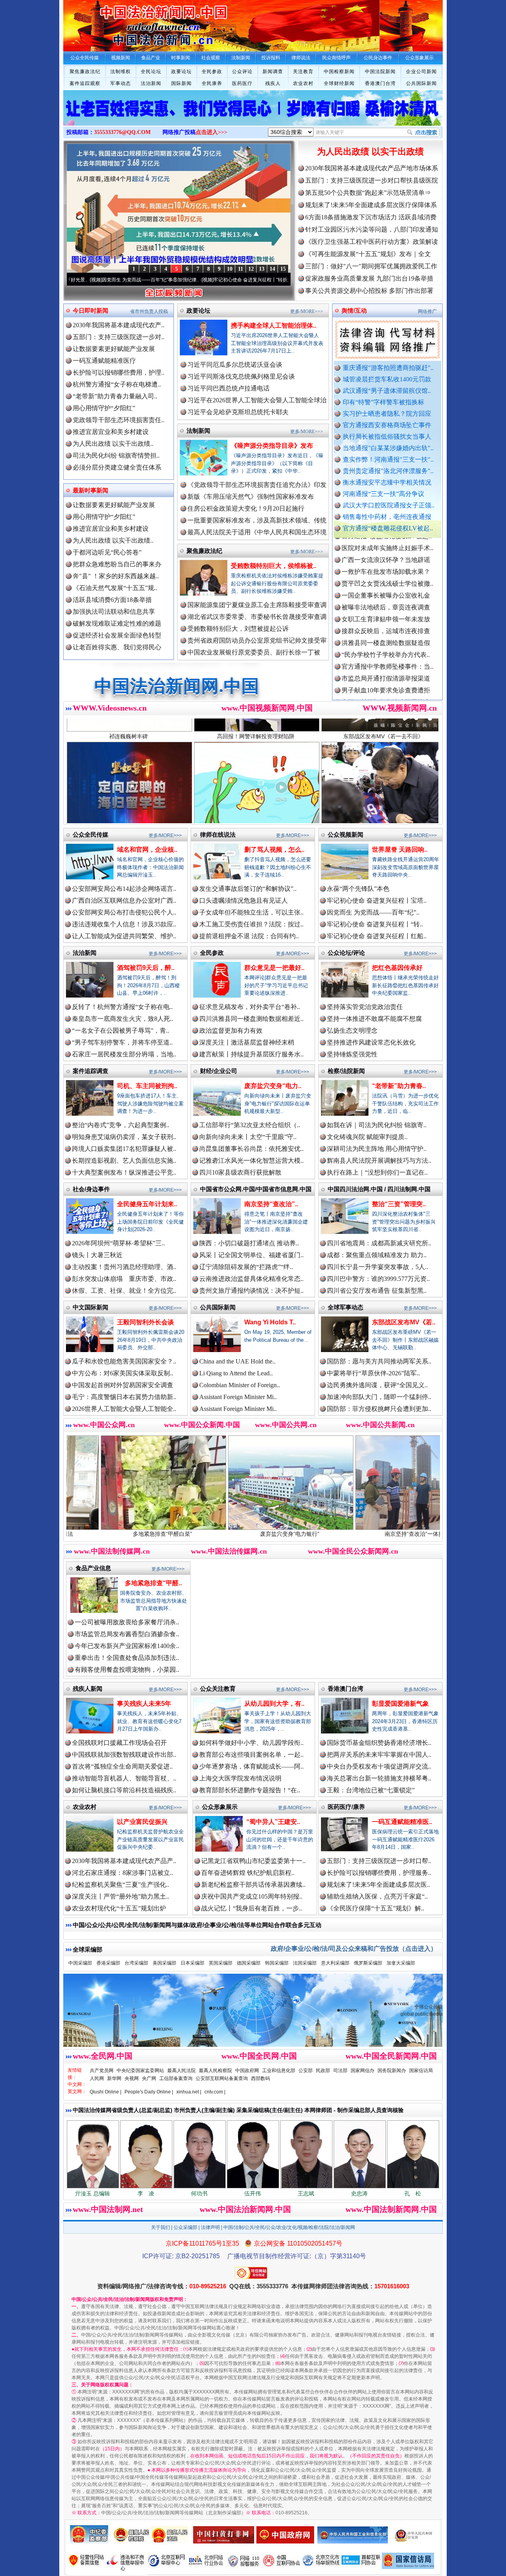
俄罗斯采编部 (368, 1963)
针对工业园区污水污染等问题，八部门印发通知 (372, 229)
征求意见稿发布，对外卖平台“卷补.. (250, 1007)
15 (283, 269)
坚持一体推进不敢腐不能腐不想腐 (374, 1019)
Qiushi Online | (106, 2092)
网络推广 (427, 311)
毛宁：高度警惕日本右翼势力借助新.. (124, 1397)
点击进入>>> (211, 132)
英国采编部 (221, 1963)
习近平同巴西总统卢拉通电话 (228, 388)
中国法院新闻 (380, 72)
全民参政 (212, 72)
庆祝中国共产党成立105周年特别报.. (252, 1896)
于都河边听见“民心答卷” (107, 552)
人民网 (97, 2078)
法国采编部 (305, 1963)
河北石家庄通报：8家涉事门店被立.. (123, 1873)
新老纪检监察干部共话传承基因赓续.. (253, 1885)
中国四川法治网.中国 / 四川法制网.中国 (379, 1189)
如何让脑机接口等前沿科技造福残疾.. (124, 1790)
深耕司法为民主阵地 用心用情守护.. (377, 1149)
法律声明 (210, 2227)
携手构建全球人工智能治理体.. (274, 325)
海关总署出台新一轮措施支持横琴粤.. (379, 1778)
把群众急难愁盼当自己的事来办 (117, 564)
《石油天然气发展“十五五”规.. (115, 588)
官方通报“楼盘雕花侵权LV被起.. (388, 528)
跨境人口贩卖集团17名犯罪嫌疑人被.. (124, 1149)
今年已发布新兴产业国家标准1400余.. (127, 1646)
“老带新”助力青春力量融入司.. (115, 396)
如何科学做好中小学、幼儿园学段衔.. (251, 1743)
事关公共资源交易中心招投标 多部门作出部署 (369, 291)
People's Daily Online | (149, 2092)
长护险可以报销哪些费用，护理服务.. (379, 1873)
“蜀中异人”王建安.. (273, 1822)
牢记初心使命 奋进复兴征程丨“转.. (375, 924)
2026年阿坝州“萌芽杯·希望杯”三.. (118, 1243)
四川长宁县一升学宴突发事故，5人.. (378, 1267)
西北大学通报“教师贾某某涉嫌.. (386, 647)
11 (241, 269)
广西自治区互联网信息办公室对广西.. (124, 900)
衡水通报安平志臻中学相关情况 (387, 482)
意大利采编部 (335, 1963)
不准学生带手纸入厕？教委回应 (386, 670)
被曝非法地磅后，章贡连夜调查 (386, 540)
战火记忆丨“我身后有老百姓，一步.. (252, 1908)
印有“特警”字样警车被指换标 (383, 402)
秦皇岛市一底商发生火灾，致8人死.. (123, 1019)
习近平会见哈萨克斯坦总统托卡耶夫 (238, 412)
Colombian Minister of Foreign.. (240, 1385)
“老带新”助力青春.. (399, 1086)
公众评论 (242, 72)
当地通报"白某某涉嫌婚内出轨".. (388, 448)
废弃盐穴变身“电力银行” (158, 1534)
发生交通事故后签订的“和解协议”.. (248, 889)
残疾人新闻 (88, 1689)
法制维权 (121, 72)
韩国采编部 (277, 1963)
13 (262, 269)
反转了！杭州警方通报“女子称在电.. (122, 1007)
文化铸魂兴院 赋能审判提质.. (367, 1137)
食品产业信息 (93, 1568)
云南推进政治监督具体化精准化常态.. (251, 1279)
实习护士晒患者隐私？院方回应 (387, 414)
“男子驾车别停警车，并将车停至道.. (122, 1042)
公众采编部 (185, 2227)
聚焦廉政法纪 (85, 72)
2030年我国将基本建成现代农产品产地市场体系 (372, 168)
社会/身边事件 (91, 1189)
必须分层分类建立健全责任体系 (117, 467)
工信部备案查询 (176, 2078)
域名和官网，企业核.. (147, 850)
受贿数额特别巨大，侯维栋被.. (274, 566)
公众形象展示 (220, 1807)
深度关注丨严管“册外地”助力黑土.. (121, 1896)
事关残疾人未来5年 (144, 1704)
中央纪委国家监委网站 (140, 2071)
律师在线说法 (218, 834)
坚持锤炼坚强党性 (352, 1054)
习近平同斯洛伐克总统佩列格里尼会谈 (241, 376)
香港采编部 (108, 1963)
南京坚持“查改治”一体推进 (285, 1534)
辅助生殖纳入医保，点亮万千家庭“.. (377, 1896)
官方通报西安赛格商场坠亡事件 (387, 425)
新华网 (114, 2078)
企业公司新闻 (421, 72)
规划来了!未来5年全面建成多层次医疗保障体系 (371, 205)
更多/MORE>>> (307, 311)
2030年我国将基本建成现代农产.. (119, 325)
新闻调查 (273, 72)
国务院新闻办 (392, 2071)
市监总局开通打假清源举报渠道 (386, 611)
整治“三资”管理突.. (399, 1204)
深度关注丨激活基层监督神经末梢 (247, 1042)
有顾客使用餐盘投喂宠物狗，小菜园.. (127, 1670)
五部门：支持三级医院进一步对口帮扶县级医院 (372, 180)
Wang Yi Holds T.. (270, 1322)
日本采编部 (193, 1963)
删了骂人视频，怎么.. (274, 850)
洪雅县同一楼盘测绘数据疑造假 (386, 576)
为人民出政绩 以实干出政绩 (370, 152)
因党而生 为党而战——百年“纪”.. (373, 912)
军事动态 (121, 83)
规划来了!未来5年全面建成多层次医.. (379, 1885)
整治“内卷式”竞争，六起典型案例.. (121, 1125)
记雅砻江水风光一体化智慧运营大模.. (251, 1161)
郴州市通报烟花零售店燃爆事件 (386, 659)
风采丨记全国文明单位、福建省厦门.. (251, 1255)
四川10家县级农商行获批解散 (240, 1172)
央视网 (132, 2078)
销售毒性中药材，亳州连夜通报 (387, 517)
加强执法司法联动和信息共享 (114, 612)
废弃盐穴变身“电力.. (273, 1086)
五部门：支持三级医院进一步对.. (119, 337)
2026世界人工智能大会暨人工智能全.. (124, 1409)
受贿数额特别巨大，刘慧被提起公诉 (238, 629)
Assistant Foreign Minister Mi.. (238, 1397)
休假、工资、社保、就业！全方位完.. (124, 1291)
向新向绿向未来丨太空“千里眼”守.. (248, 1137)
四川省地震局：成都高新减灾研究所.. (379, 1243)
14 (272, 269)
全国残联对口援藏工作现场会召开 (119, 1743)
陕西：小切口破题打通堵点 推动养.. (249, 1243)
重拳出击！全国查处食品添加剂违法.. (127, 1658)
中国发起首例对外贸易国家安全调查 (123, 1385)
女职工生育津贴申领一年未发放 (386, 552)
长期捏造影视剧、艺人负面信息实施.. (124, 1161)
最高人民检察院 (215, 2071)
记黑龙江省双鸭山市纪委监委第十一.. (253, 1861)
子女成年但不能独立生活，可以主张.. (251, 912)
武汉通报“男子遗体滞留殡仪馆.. (387, 391)
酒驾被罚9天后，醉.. (146, 968)
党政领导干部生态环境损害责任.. (119, 420)
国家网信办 (363, 2071)
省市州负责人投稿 (149, 311)
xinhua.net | (189, 2092)
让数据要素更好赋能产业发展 (114, 349)
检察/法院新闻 (346, 1071)
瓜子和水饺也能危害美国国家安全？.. (124, 1361)
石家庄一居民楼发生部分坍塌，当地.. (124, 1054)
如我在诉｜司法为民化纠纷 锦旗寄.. (377, 1125)
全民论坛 (151, 72)
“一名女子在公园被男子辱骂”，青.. (121, 1031)
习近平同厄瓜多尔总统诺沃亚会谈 (235, 365)
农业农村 (303, 83)
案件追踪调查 (91, 1071)
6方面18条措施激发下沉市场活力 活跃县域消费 (371, 217)
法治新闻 (151, 83)
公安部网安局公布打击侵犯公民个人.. (124, 912)
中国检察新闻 (339, 72)
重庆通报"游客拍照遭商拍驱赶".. (388, 368)
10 (230, 269)
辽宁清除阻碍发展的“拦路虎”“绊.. (246, 1267)
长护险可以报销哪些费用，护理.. (119, 372)
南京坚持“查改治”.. (271, 1204)
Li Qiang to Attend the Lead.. (236, 1373)
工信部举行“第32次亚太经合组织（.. (250, 1125)
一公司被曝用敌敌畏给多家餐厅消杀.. (127, 1622)
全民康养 (212, 83)
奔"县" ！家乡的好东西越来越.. (116, 576)
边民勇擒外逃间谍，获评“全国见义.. (377, 1385)
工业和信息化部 (279, 2071)
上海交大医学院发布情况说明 (240, 1778)
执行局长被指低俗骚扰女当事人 (387, 437)
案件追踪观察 (85, 83)
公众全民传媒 (91, 834)
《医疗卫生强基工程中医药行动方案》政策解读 (372, 242)
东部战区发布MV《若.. (404, 1322)
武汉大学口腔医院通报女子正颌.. (389, 505)
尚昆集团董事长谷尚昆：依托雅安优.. (251, 1149)
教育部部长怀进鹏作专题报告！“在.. (250, 1790)
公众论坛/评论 (346, 953)
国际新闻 (181, 83)
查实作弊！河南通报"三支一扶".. (388, 459)
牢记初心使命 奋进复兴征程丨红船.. (377, 936)
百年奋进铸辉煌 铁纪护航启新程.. (248, 1873)
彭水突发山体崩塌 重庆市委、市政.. (124, 1279)
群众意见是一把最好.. (274, 968)
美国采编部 (164, 1963)
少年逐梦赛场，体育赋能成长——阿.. (251, 1766)
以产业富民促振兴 (142, 1822)
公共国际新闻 (421, 83)
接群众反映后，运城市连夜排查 (386, 564)
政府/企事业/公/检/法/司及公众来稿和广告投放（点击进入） (354, 1949)
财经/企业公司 (219, 1071)
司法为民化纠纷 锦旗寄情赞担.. (116, 455)
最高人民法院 (181, 2071)
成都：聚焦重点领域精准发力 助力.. (377, 1255)
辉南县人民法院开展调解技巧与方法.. (379, 1161)
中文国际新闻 (91, 1307)
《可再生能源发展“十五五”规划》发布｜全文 (368, 254)
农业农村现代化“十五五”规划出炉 (119, 1908)
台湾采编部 (136, 1963)
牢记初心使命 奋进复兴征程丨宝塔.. (377, 900)
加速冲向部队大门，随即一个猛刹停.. (379, 1397)
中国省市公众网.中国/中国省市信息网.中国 (256, 1189)
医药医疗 (242, 83)
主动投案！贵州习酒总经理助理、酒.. (124, 1267)
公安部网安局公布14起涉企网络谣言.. (124, 889)
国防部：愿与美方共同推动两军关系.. (379, 1361)
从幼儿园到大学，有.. (274, 1704)
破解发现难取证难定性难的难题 (117, 623)
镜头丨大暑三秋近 (97, 1255)
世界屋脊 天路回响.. (400, 850)
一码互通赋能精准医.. (402, 1822)
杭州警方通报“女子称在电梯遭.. (117, 384)
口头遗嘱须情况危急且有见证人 (244, 900)
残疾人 (273, 83)
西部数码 (261, 2078)
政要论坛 (181, 72)
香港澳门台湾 (380, 83)
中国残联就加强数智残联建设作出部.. (124, 1755)
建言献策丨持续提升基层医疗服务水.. (251, 1054)
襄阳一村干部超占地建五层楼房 (386, 635)
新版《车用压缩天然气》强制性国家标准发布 (251, 497)
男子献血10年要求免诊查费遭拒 (386, 623)
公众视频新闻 (346, 834)
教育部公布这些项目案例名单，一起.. (251, 1755)
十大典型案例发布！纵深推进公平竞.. (124, 1172)
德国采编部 (249, 1963)
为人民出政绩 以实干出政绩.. (113, 444)
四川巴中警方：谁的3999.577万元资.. (378, 1279)
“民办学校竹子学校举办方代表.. (386, 587)
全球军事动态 (346, 1307)
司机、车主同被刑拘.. (147, 1086)
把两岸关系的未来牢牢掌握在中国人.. (379, 1755)
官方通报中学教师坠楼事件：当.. (387, 599)
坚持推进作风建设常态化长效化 (371, 1042)
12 (251, 269)
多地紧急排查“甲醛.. (153, 1583)
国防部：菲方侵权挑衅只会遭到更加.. (379, 1409)
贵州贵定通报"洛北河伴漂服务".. (388, 471)
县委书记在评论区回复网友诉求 (386, 694)
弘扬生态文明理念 (352, 1031)
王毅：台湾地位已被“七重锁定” (371, 1790)
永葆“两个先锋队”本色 (358, 889)
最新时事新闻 (91, 490)
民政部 (323, 2071)
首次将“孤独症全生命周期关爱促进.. (122, 1766)
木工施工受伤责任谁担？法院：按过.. (251, 924)
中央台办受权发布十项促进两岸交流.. (379, 1766)
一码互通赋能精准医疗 (104, 361)
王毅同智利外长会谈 (145, 1322)
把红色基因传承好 (397, 968)
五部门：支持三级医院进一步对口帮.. (379, 1861)
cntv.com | (215, 2092)
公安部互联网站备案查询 (222, 2078)
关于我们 (160, 2227)
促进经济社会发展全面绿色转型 (117, 635)
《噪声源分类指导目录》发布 (272, 446)
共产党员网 (102, 2071)
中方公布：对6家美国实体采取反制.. (123, 1373)
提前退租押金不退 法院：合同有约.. (249, 936)
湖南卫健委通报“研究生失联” (382, 682)
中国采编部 (80, 1963)
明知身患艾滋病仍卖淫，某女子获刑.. (124, 1137)
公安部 (306, 2071)
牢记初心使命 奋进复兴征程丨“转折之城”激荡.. (161, 280)
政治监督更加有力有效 (231, 1031)
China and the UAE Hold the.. (237, 1361)
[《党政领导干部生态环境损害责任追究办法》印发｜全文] (253, 116)
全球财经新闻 (339, 83)
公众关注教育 (218, 1689)
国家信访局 (421, 2071)
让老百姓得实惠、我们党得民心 (117, 647)
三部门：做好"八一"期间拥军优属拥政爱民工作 (371, 266)
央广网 (149, 2078)
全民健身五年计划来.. (147, 1204)
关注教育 (303, 72)
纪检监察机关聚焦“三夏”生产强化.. (121, 1885)
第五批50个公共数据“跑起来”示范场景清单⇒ (368, 193)
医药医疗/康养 (346, 1807)
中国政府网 (247, 2071)
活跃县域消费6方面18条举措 (112, 600)
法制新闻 (198, 431)
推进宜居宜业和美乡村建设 (111, 432)
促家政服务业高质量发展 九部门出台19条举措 (369, 278)
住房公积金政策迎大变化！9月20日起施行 (246, 508)
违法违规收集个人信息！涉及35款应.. (124, 924)
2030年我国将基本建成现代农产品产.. (124, 1861)
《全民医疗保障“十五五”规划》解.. (376, 1908)
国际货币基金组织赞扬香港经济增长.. (379, 1743)
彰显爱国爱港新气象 (400, 1704)
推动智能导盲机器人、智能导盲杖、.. (124, 1778)
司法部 (340, 2071)
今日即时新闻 (91, 310)
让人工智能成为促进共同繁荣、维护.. (124, 936)
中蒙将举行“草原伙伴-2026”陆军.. (373, 1373)
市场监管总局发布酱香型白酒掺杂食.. (127, 1634)
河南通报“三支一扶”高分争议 (383, 494)
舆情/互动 (354, 310)
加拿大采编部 (401, 1963)
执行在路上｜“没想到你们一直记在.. (377, 1172)
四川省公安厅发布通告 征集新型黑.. (377, 1291)
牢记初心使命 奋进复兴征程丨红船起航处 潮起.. (274, 280)
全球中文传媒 (128, 23)
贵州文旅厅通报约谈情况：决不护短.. (251, 1291)
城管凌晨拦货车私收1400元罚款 (387, 379)
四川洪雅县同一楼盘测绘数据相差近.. (251, 1019)
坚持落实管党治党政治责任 (365, 1007)
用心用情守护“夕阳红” (104, 408)
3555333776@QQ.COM (122, 132)
